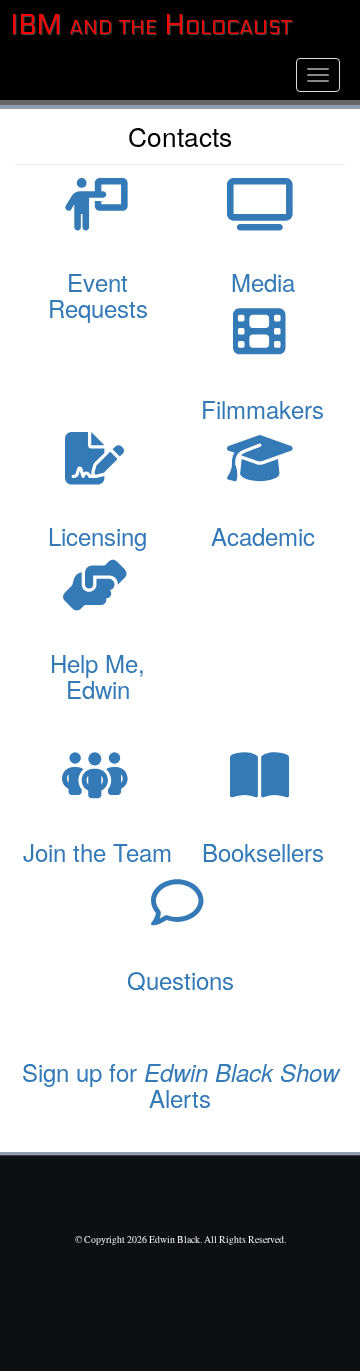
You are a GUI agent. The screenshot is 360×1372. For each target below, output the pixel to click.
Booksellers (263, 851)
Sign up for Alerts (180, 1084)
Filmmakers (262, 408)
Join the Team (97, 851)
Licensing (97, 535)
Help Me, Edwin (97, 675)
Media (263, 281)
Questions (180, 979)
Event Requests (98, 294)
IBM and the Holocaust (151, 25)
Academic (263, 535)
